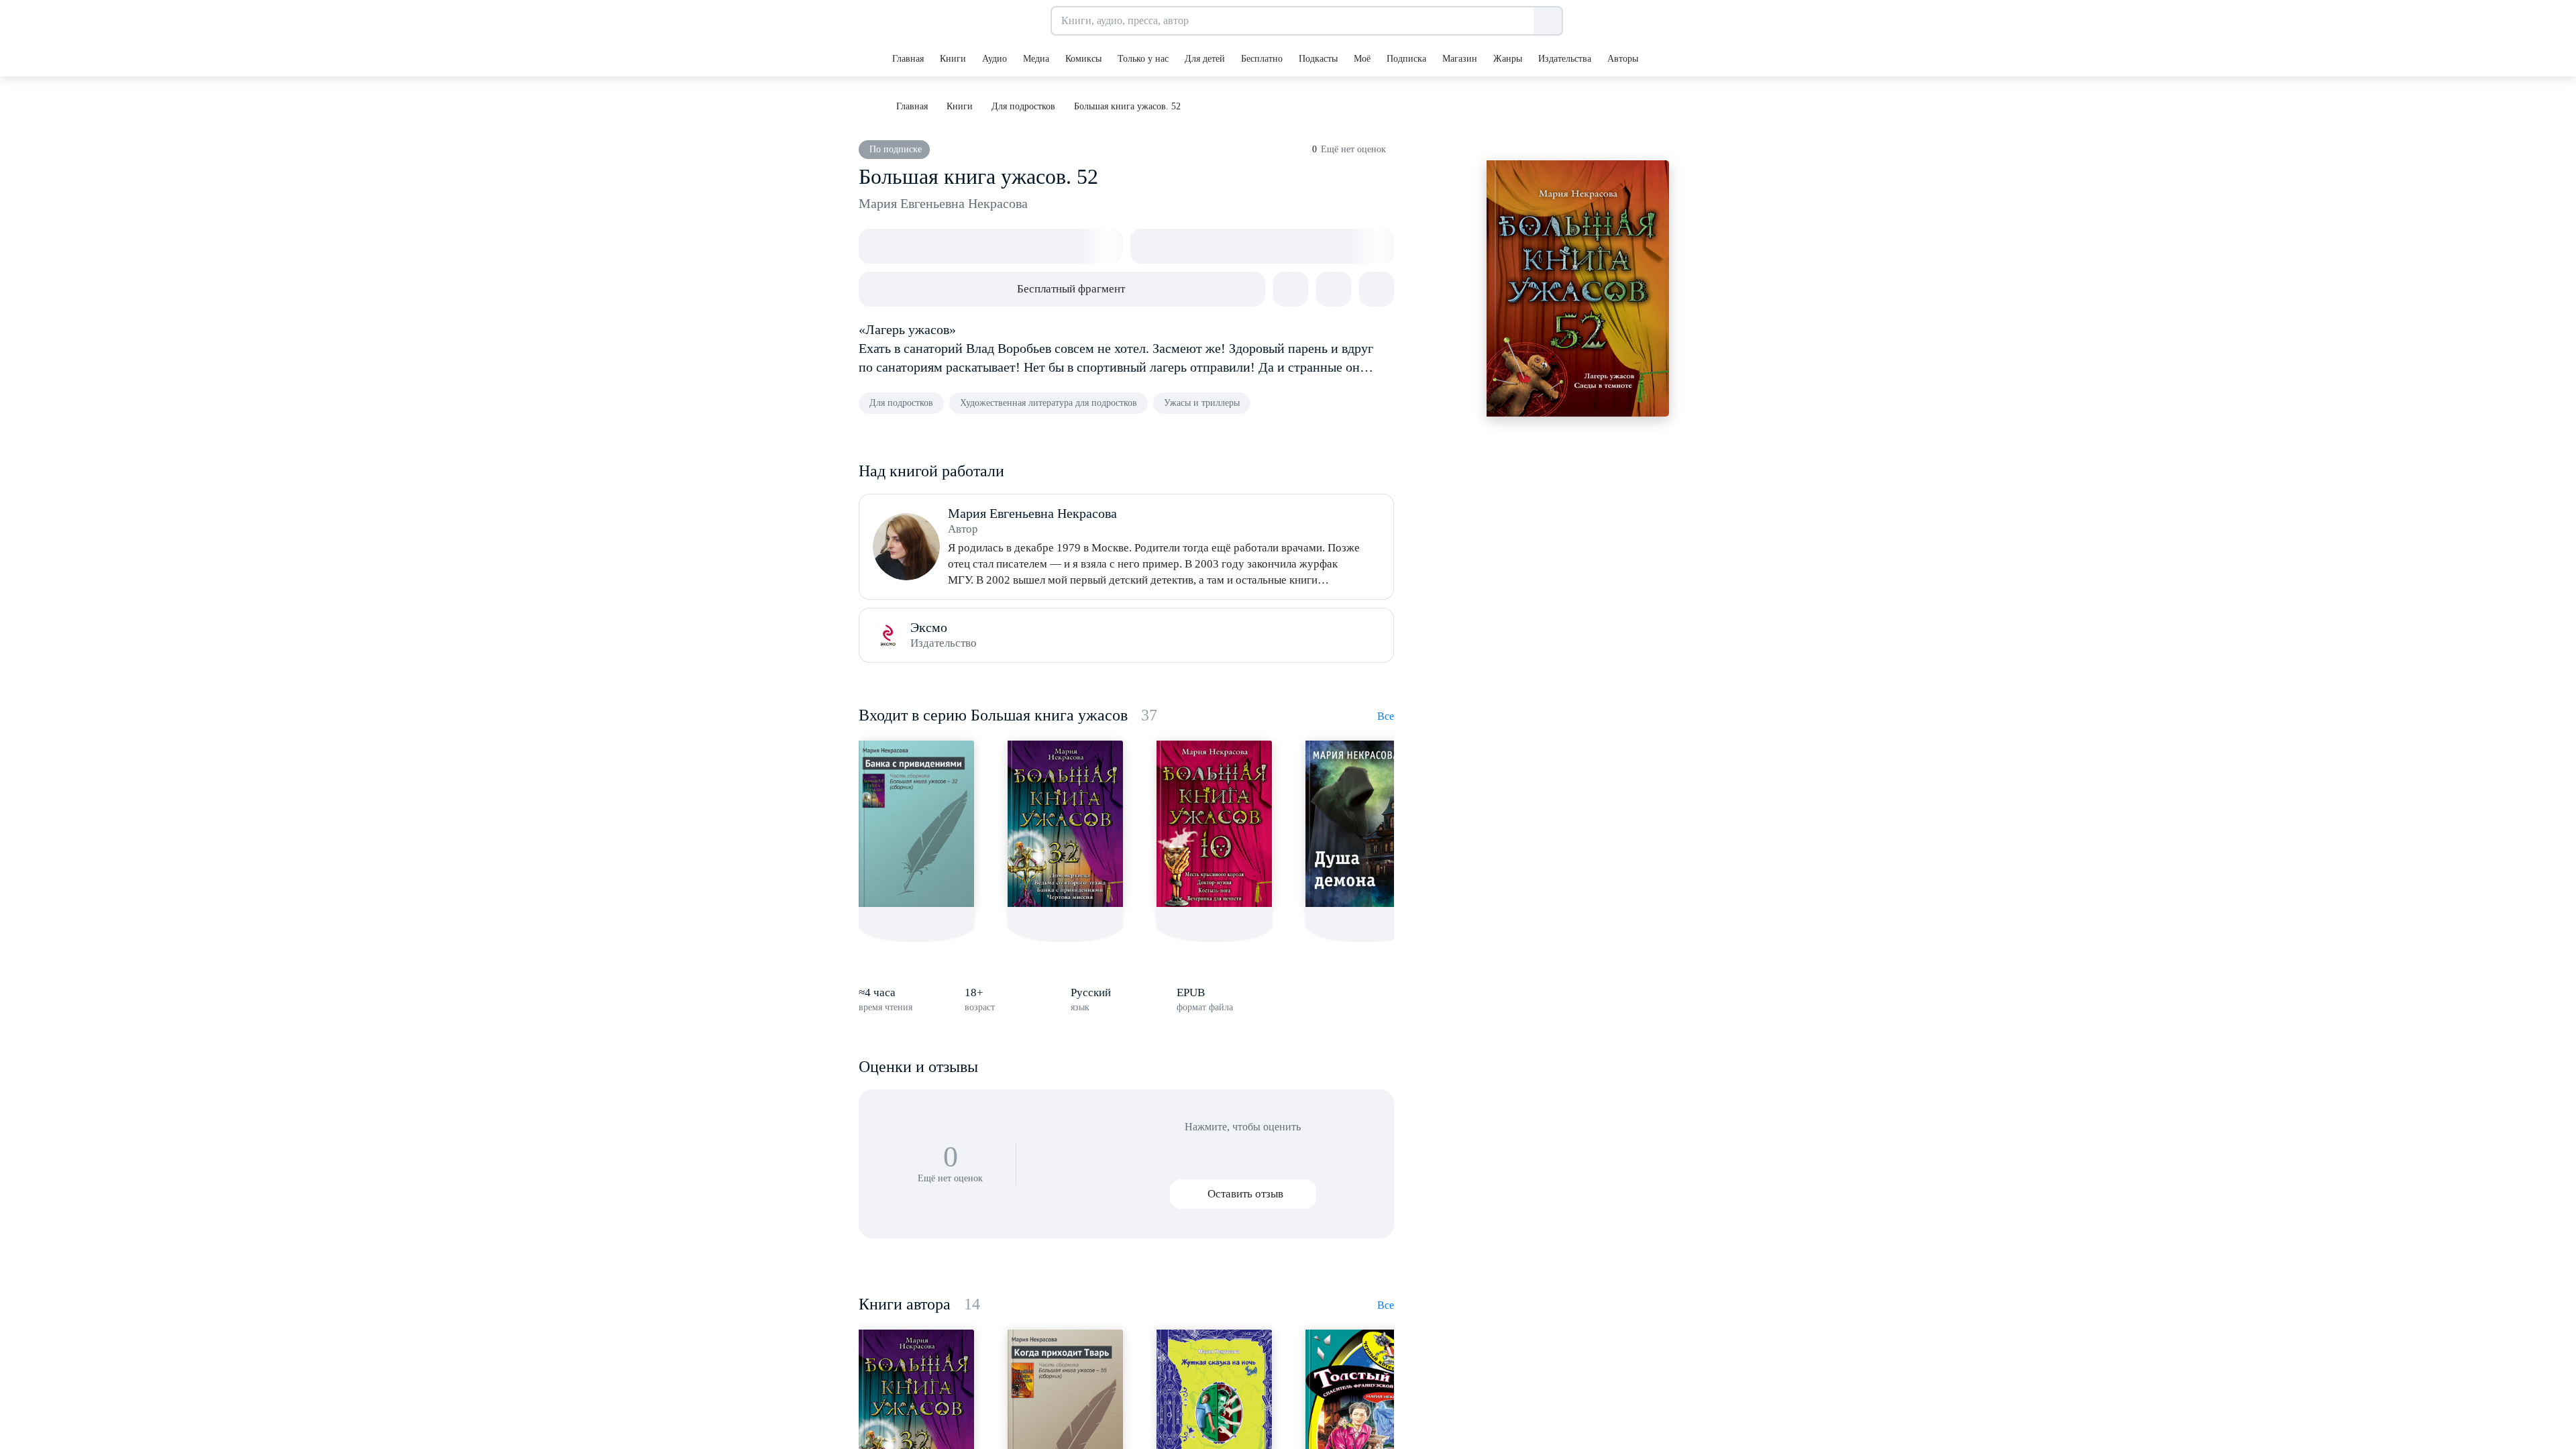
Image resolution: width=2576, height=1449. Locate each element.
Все (1386, 716)
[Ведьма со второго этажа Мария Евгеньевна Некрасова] (1065, 824)
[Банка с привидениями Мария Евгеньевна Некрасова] (916, 824)
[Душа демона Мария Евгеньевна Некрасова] (1363, 824)
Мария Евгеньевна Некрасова (943, 203)
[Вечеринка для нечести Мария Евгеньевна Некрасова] (1214, 824)
